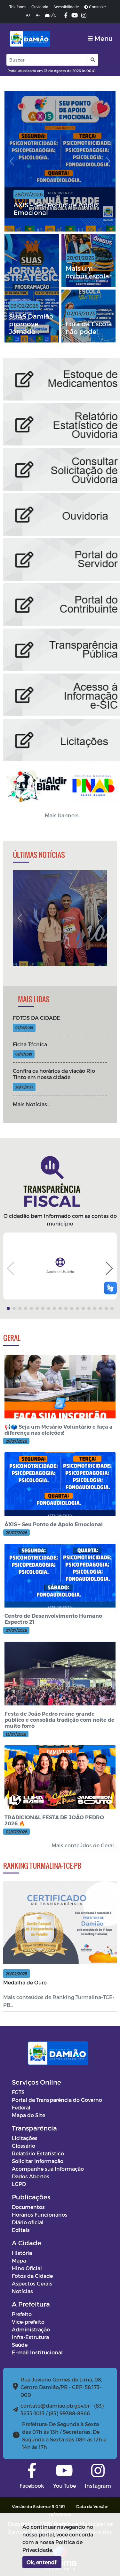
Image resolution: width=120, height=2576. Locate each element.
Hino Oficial (27, 2268)
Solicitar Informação (38, 2161)
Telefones (18, 7)
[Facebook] (66, 16)
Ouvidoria (40, 7)
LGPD (19, 2184)
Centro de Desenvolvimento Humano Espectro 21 (58, 209)
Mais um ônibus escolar (89, 272)
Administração (31, 2329)
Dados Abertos (31, 2176)
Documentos (28, 2207)
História (22, 2253)
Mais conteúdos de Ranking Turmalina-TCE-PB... (59, 2001)
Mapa (19, 2260)
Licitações (25, 2138)
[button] (92, 60)
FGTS (18, 2092)
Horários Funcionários (40, 2215)
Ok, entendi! (42, 2562)
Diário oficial (28, 2222)
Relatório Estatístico (38, 2153)
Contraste (97, 7)
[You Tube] (75, 16)
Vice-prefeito (28, 2322)
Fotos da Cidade (32, 2276)
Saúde (20, 2345)
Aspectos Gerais (32, 2283)
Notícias (22, 2291)
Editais (21, 2230)
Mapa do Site (28, 2115)
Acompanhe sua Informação (48, 2169)
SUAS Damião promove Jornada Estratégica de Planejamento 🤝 (32, 324)
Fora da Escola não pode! (89, 328)
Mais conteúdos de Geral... (84, 1845)
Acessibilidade (66, 7)
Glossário (24, 2146)
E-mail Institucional (37, 2352)
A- (38, 15)
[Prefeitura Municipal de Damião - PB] (29, 39)
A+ (28, 15)
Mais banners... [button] (63, 815)
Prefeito (22, 2314)
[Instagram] (84, 16)
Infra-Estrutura (30, 2337)
